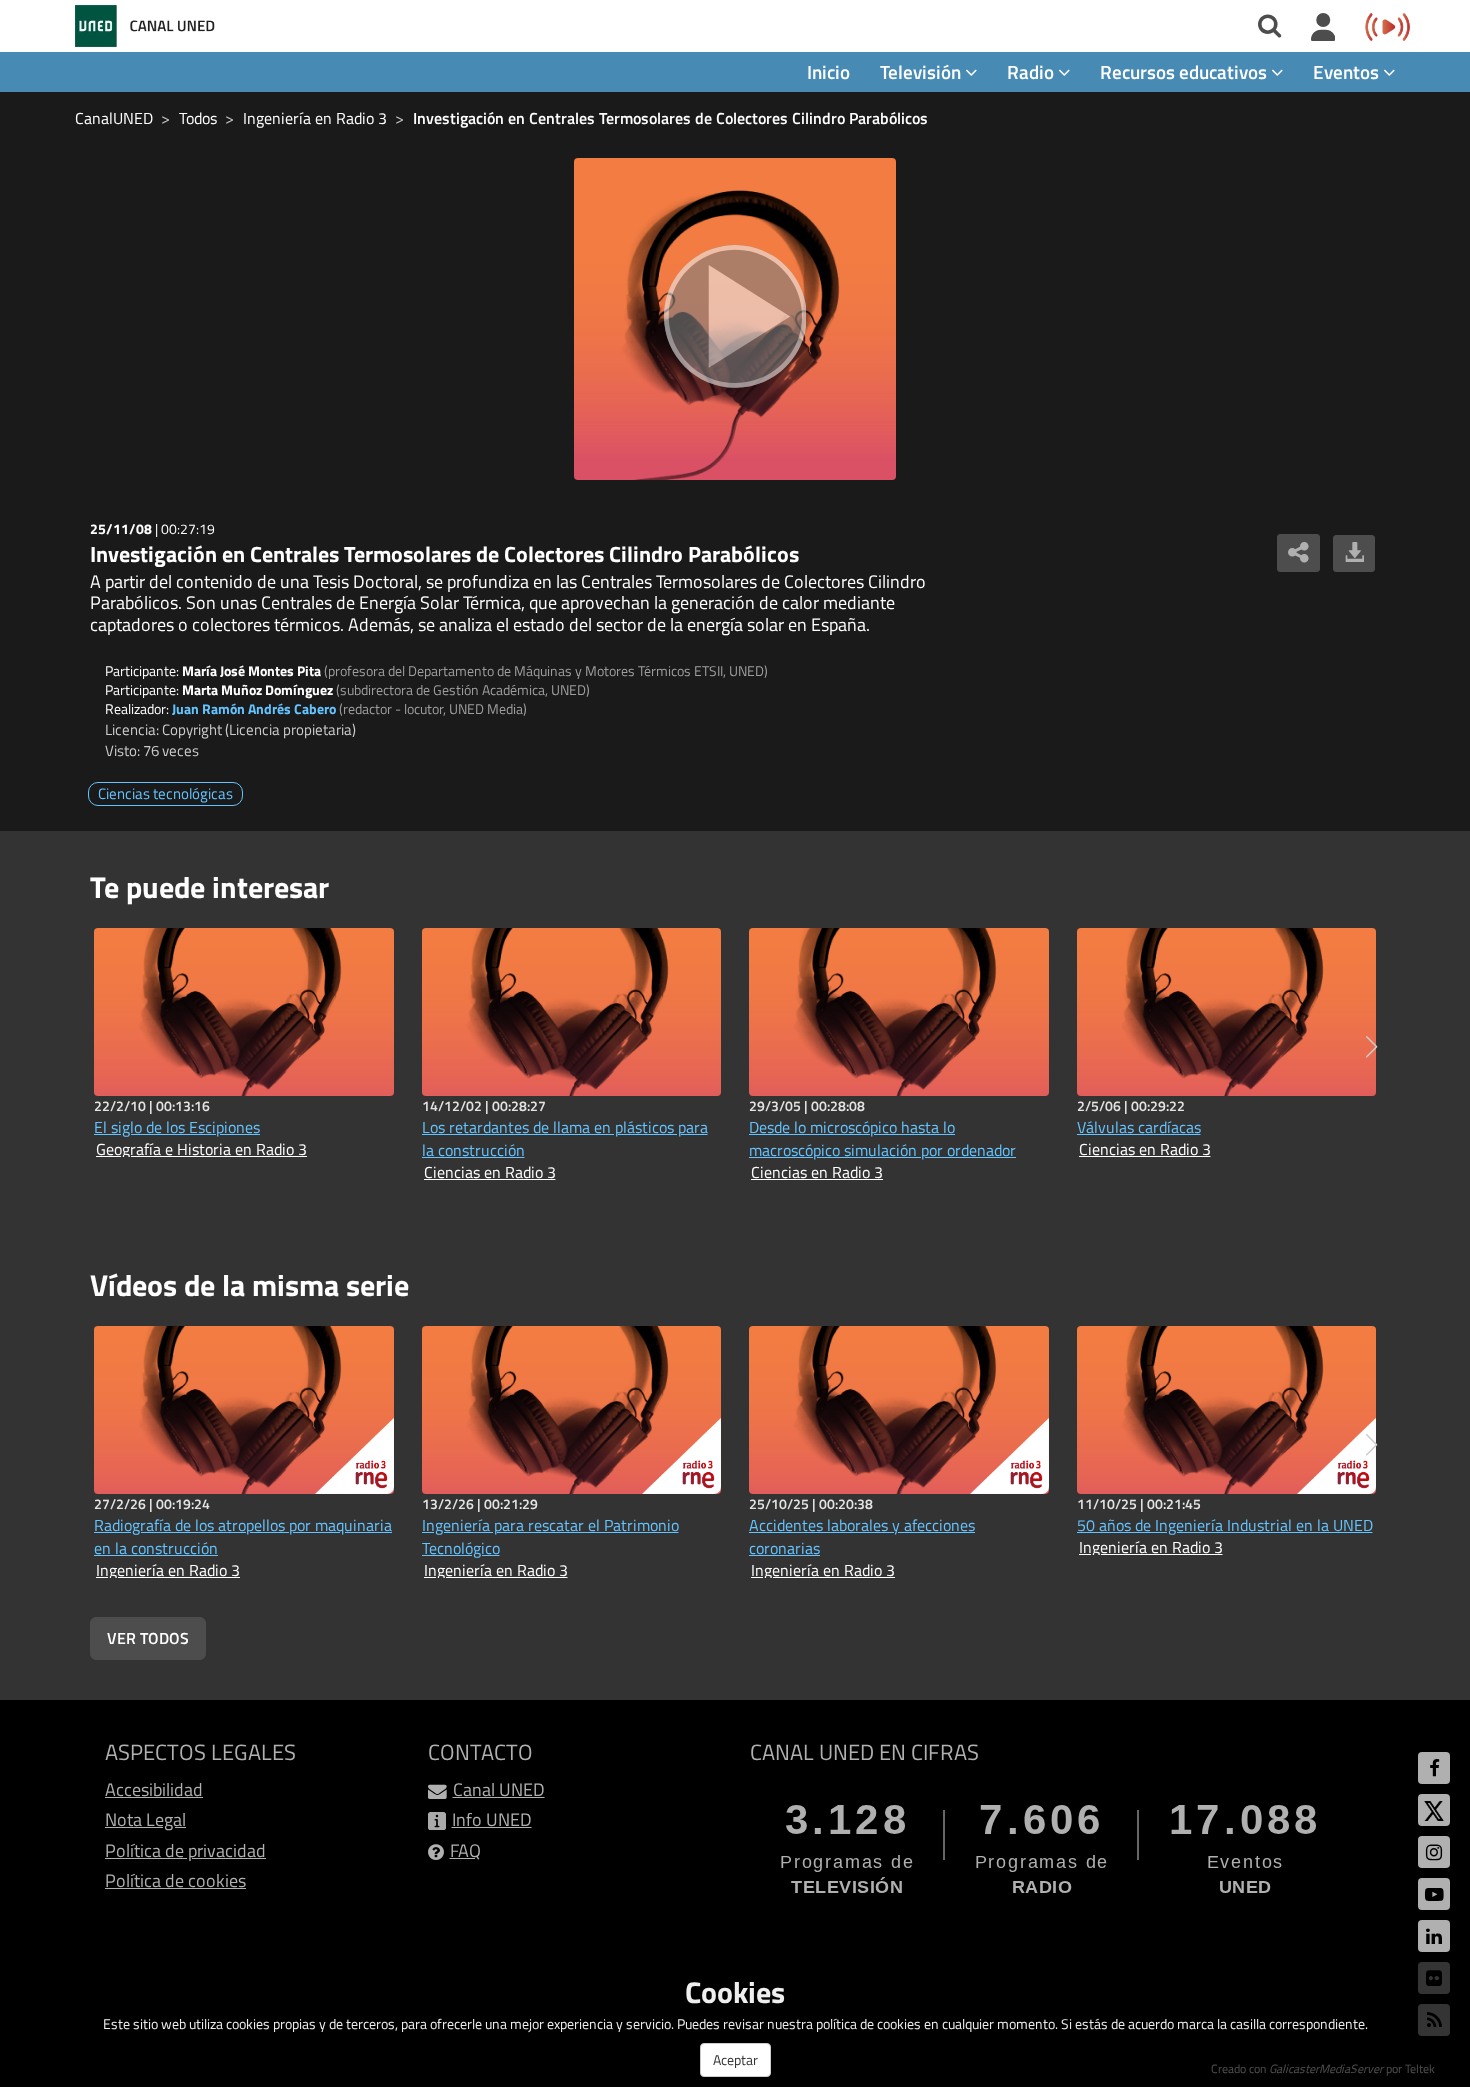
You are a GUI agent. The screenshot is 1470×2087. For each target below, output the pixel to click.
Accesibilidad (154, 1789)
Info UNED (492, 1819)
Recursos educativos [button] (1185, 71)
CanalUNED (114, 118)
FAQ (465, 1850)
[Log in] (1323, 28)
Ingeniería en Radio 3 (315, 118)
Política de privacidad (185, 1850)
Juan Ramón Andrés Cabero (254, 708)
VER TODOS (148, 1638)
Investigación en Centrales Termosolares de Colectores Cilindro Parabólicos (670, 118)
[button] (1371, 1047)
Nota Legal (145, 1819)
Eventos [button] (1348, 71)
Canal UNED (499, 1789)
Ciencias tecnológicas (165, 793)
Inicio (828, 71)
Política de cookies (175, 1880)
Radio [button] (1032, 71)
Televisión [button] (922, 71)
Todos (198, 118)
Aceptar (735, 2059)
